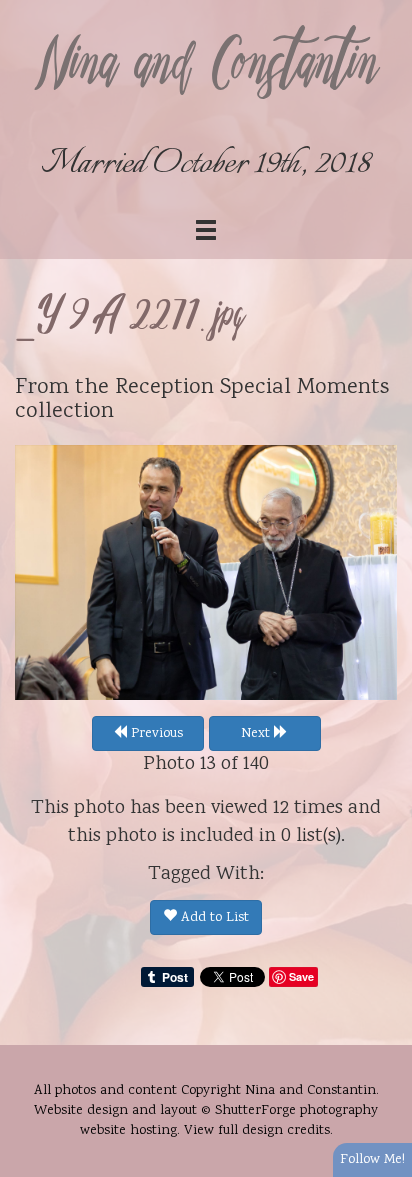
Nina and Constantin (206, 67)
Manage (385, 10)
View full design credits (257, 1131)
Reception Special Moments (252, 388)
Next (257, 734)
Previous (155, 734)
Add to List (213, 918)
